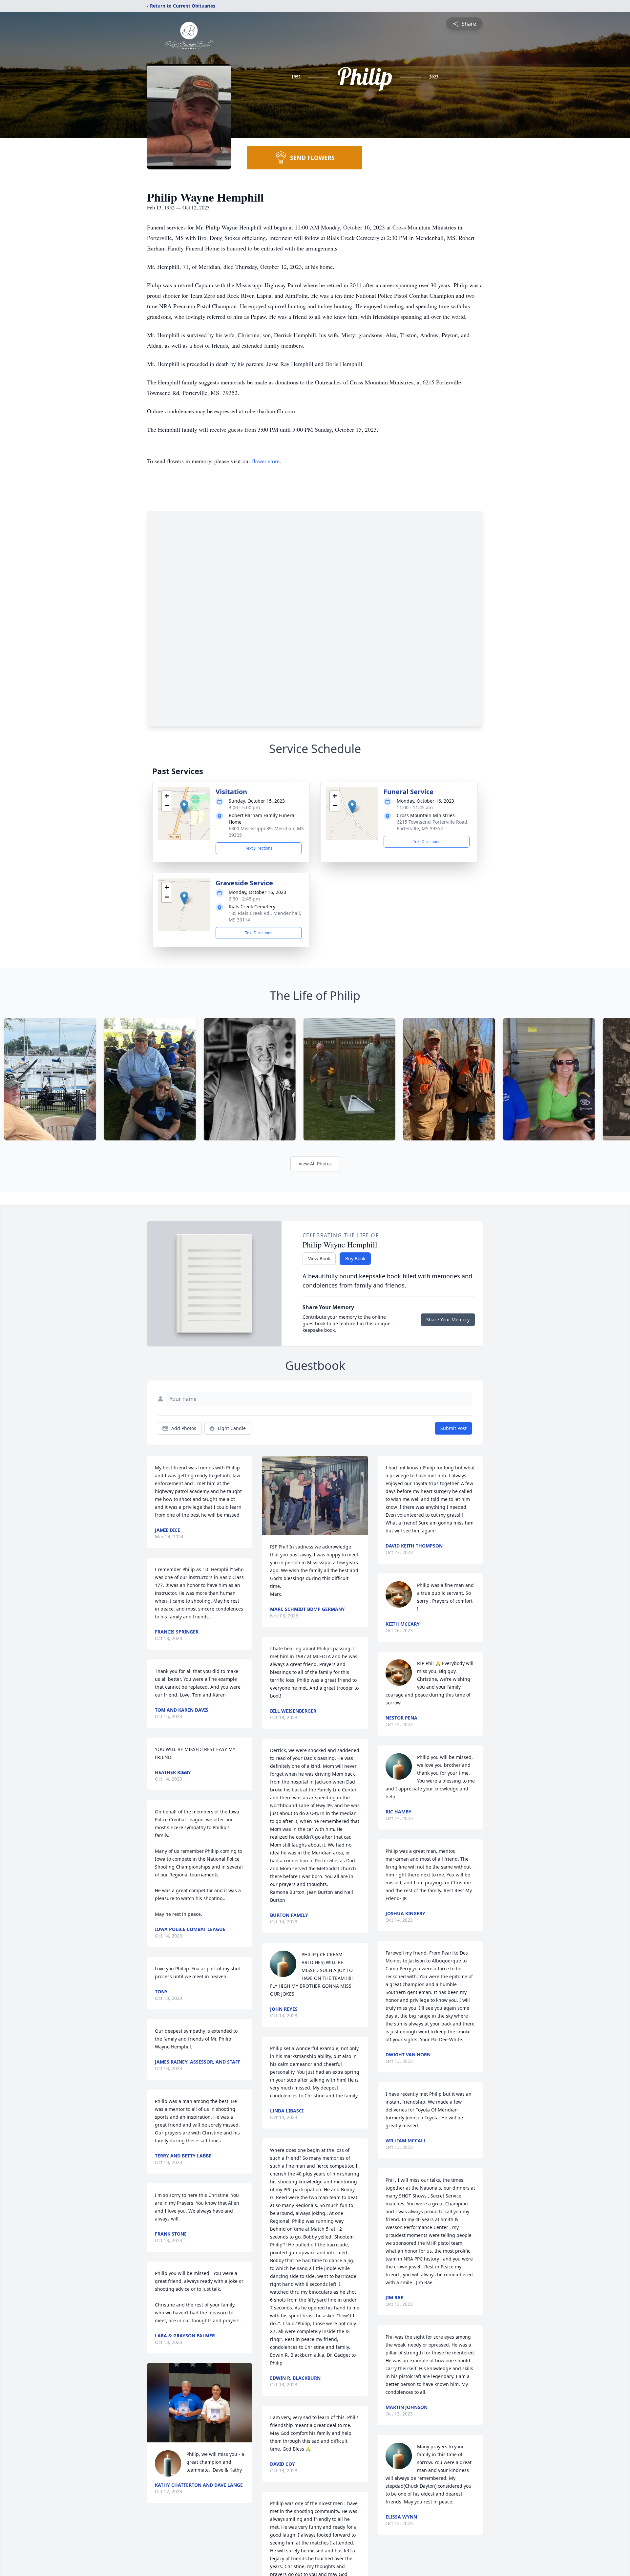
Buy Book (355, 1258)
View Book (319, 1258)
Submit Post (453, 1428)
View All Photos (315, 1164)
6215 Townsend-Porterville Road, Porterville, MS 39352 (433, 825)
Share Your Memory (448, 1320)
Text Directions (259, 848)
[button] (184, 807)
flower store (266, 461)
